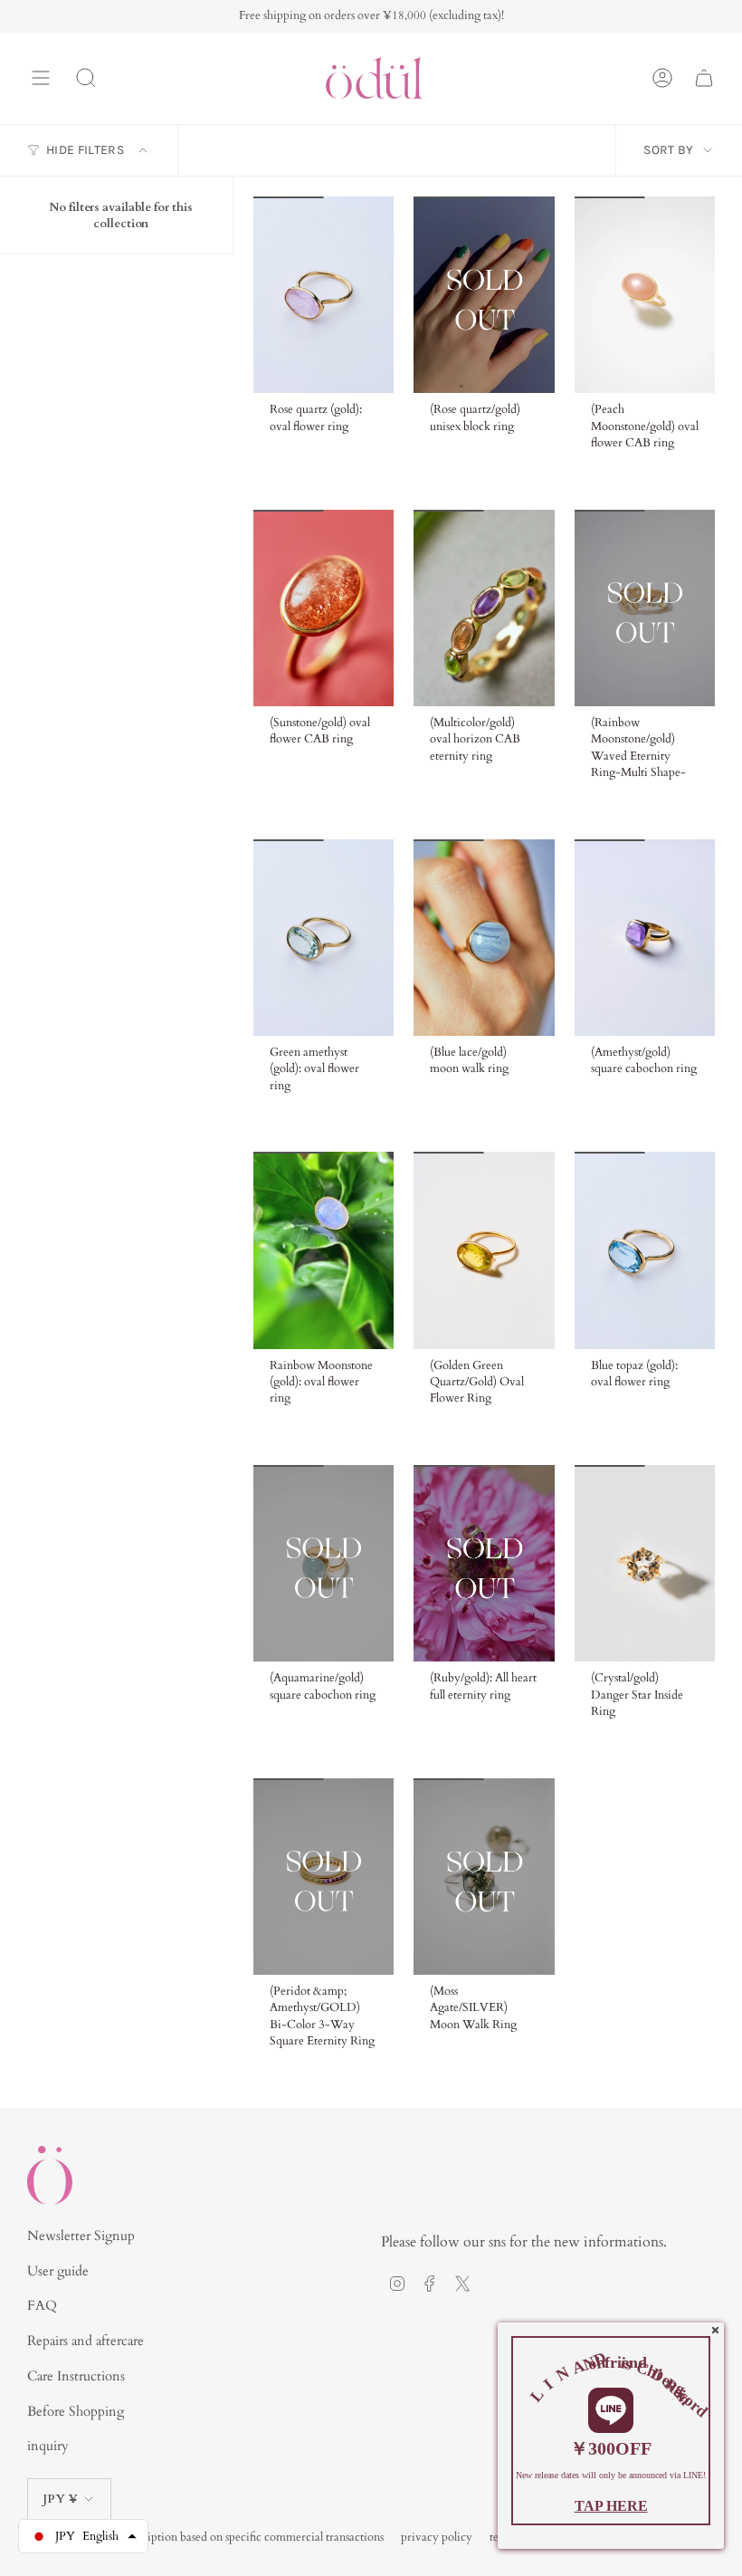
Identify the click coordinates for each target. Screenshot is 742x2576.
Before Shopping (76, 2411)
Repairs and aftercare (86, 2341)
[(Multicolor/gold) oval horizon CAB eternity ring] (484, 608)
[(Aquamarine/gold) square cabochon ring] (323, 1563)
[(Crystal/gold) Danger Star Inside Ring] (645, 1563)
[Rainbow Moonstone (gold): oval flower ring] (323, 1250)
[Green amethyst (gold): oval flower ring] (323, 938)
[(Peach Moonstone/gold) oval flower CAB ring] (645, 295)
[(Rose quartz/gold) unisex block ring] (484, 295)
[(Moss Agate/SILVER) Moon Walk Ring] (484, 1877)
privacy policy (437, 2537)
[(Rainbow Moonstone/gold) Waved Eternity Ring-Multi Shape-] (645, 608)
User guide (58, 2271)
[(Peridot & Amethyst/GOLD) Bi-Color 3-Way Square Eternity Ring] (323, 1877)
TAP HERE (611, 2506)
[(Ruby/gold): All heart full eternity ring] (484, 1563)
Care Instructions (76, 2376)
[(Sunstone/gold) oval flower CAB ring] (323, 608)
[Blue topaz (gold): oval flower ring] (645, 1250)
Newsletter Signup (81, 2236)
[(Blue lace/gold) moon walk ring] (484, 938)
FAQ (42, 2305)
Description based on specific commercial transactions (251, 2537)
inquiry (48, 2446)
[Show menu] (41, 78)
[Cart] (704, 78)
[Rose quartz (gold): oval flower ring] (323, 295)
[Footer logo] (50, 2175)
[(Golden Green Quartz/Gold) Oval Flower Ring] (484, 1250)
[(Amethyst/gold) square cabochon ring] (645, 938)
